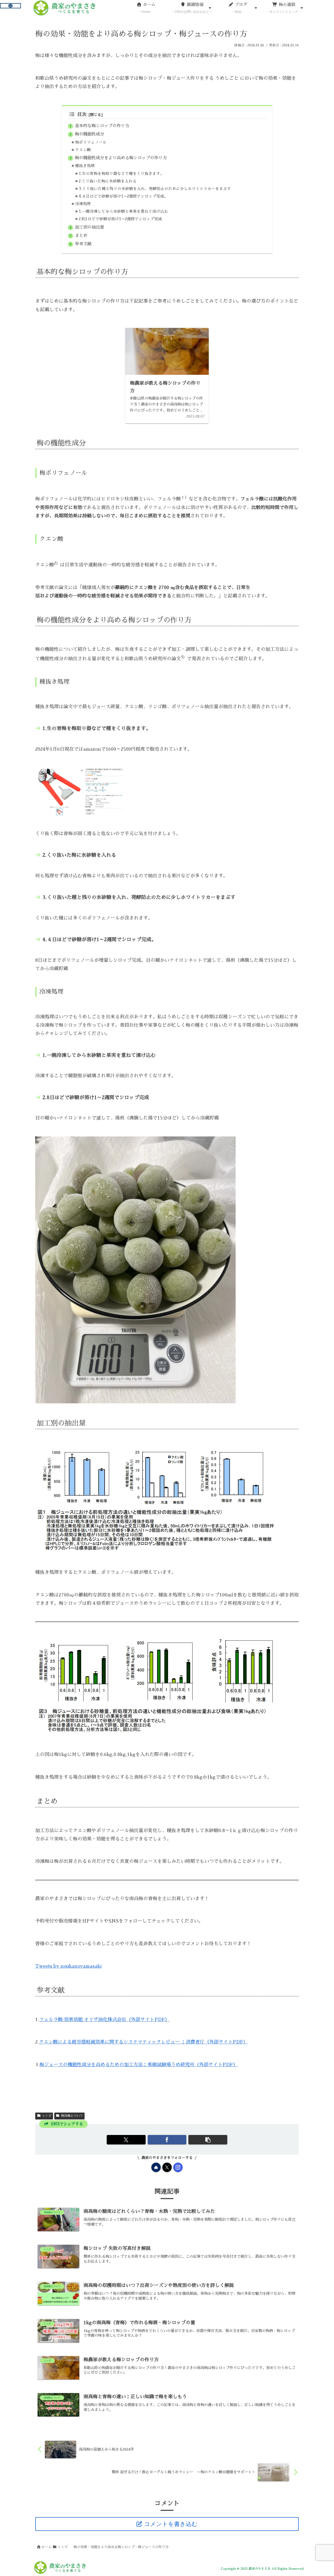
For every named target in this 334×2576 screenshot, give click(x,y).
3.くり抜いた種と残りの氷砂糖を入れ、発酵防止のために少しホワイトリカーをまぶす (155, 189)
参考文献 (83, 244)
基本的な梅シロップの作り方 (102, 126)
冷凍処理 (83, 204)
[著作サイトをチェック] (156, 2167)
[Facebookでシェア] (167, 2140)
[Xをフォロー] (167, 2167)
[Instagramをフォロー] (178, 2167)
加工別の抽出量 (90, 227)
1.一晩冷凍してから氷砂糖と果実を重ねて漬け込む (123, 211)
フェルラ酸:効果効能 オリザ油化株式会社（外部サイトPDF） (104, 2020)
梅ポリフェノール (91, 142)
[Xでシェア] (126, 2140)
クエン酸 (83, 150)
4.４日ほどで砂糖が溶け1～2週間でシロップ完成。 (123, 196)
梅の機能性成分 (90, 134)
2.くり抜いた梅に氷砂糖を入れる (108, 181)
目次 (82, 114)
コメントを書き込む (171, 2524)
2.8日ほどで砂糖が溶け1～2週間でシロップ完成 (120, 219)
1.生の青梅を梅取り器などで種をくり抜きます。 (121, 174)
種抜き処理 (85, 166)
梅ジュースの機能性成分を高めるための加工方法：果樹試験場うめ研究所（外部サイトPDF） (139, 2065)
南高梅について (72, 2116)
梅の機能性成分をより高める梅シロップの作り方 (121, 158)
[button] (208, 2140)
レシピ (47, 2116)
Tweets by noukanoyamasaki (68, 1966)
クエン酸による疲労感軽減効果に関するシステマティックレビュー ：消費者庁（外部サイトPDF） (143, 2042)
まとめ (81, 235)
